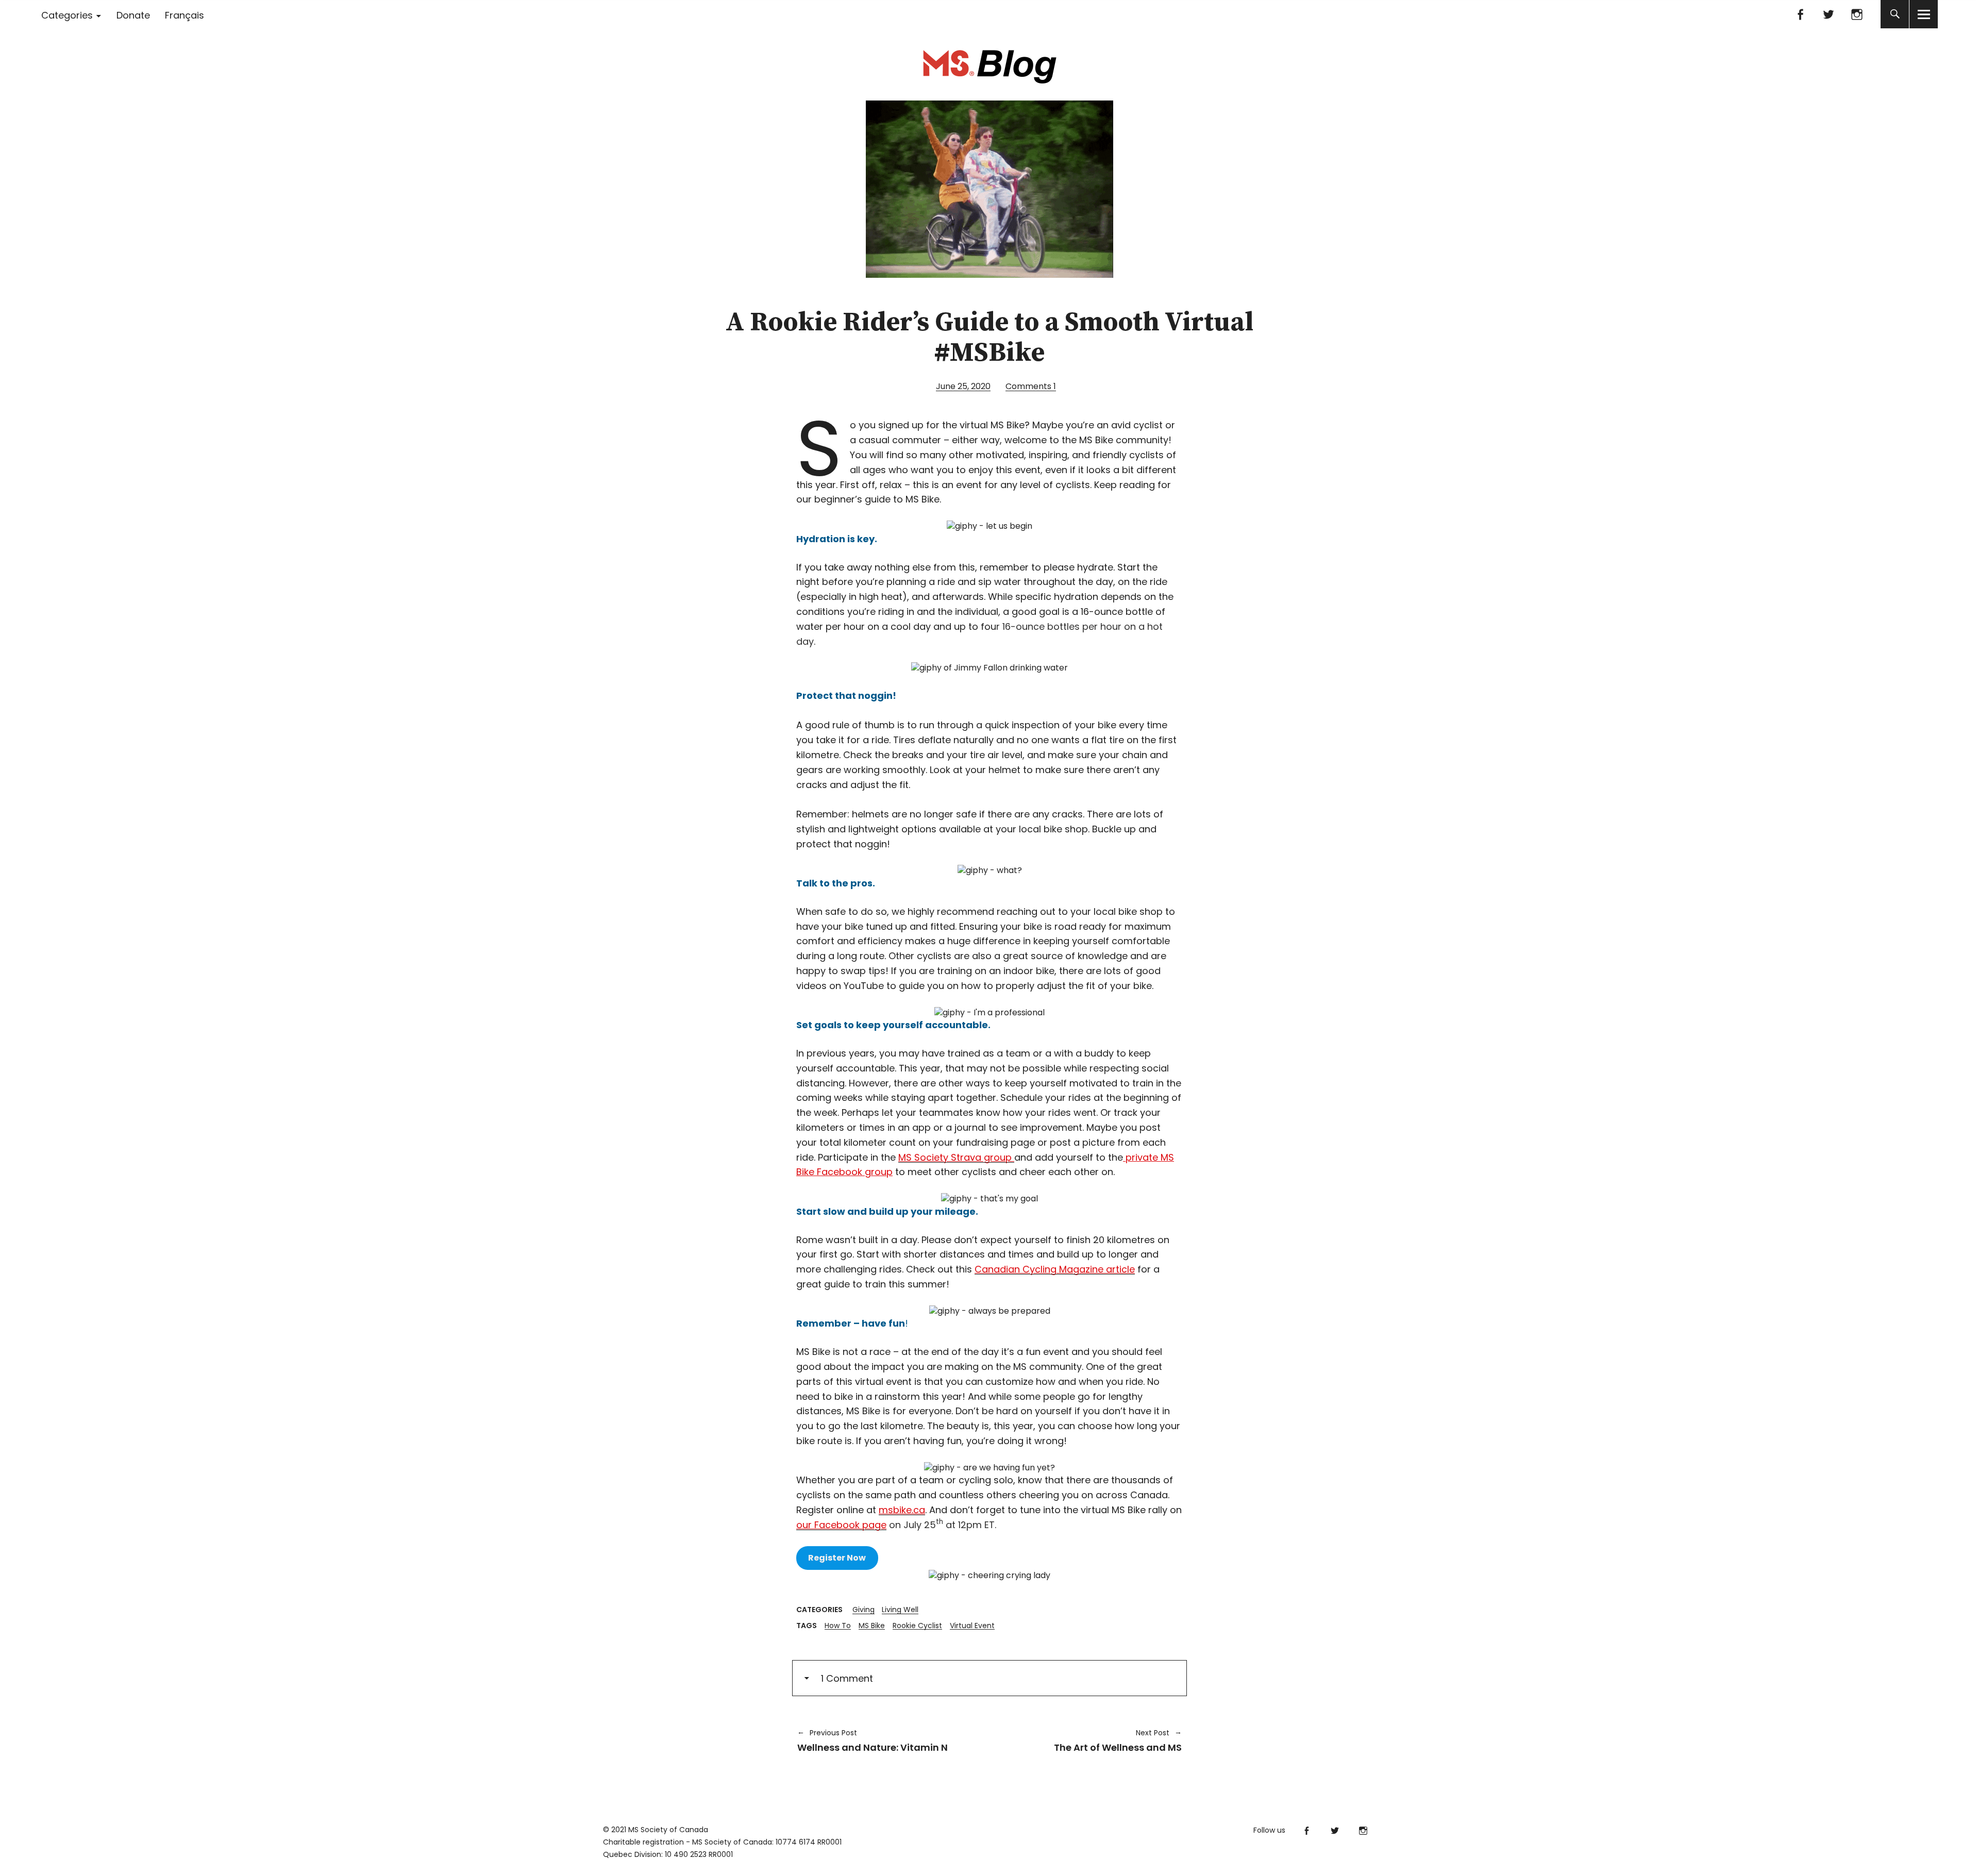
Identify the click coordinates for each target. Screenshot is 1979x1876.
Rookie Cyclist (917, 1626)
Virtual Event (972, 1626)
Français (185, 15)
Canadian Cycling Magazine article (1055, 1269)
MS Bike (872, 1626)
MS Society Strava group (956, 1157)
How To (838, 1626)
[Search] (1895, 14)
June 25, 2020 (963, 386)
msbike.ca (902, 1510)
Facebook (1800, 14)
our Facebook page (841, 1525)
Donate (133, 15)
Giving (863, 1610)
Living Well (900, 1610)
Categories (67, 15)
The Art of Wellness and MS (1091, 1740)
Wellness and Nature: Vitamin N (873, 1740)
